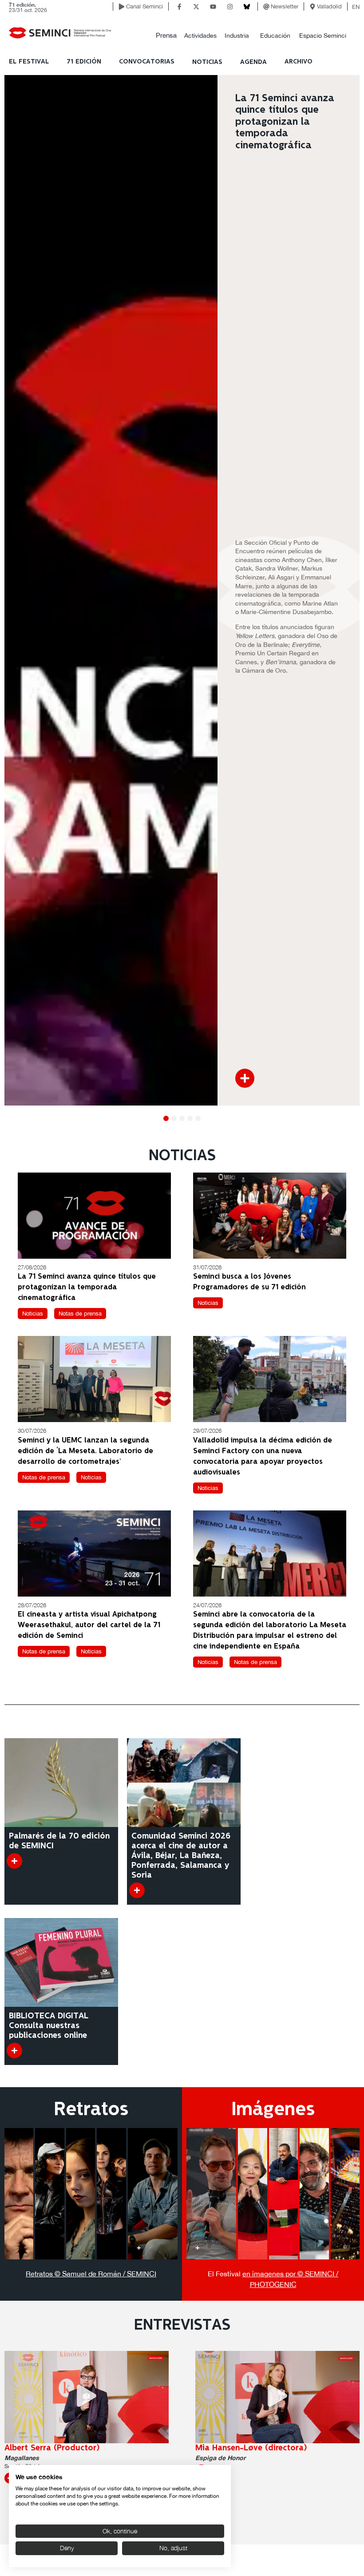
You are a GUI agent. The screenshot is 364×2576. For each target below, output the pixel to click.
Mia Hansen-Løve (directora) (251, 2448)
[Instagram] (230, 7)
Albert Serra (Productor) (52, 2448)
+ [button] (16, 2247)
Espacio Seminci (323, 36)
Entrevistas (182, 2326)
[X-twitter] (196, 7)
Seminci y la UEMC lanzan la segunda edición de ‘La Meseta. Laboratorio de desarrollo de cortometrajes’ (85, 1451)
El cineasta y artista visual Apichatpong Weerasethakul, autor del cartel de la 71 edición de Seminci (89, 1625)
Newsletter (285, 6)
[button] (166, 36)
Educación (275, 36)
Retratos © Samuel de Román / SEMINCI (91, 2274)
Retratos (91, 2110)
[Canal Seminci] (122, 7)
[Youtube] (213, 7)
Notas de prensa (80, 1314)
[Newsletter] (266, 7)
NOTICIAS (207, 62)
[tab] (19, 2194)
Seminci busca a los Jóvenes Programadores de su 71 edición (249, 1282)
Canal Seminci (144, 6)
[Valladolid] (313, 7)
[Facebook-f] (179, 7)
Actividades (200, 36)
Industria (237, 36)
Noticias (33, 1314)
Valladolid (329, 6)
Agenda (253, 62)
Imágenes (273, 2110)
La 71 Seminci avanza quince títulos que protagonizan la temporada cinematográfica (87, 1287)
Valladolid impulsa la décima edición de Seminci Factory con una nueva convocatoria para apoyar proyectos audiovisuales (263, 1456)
